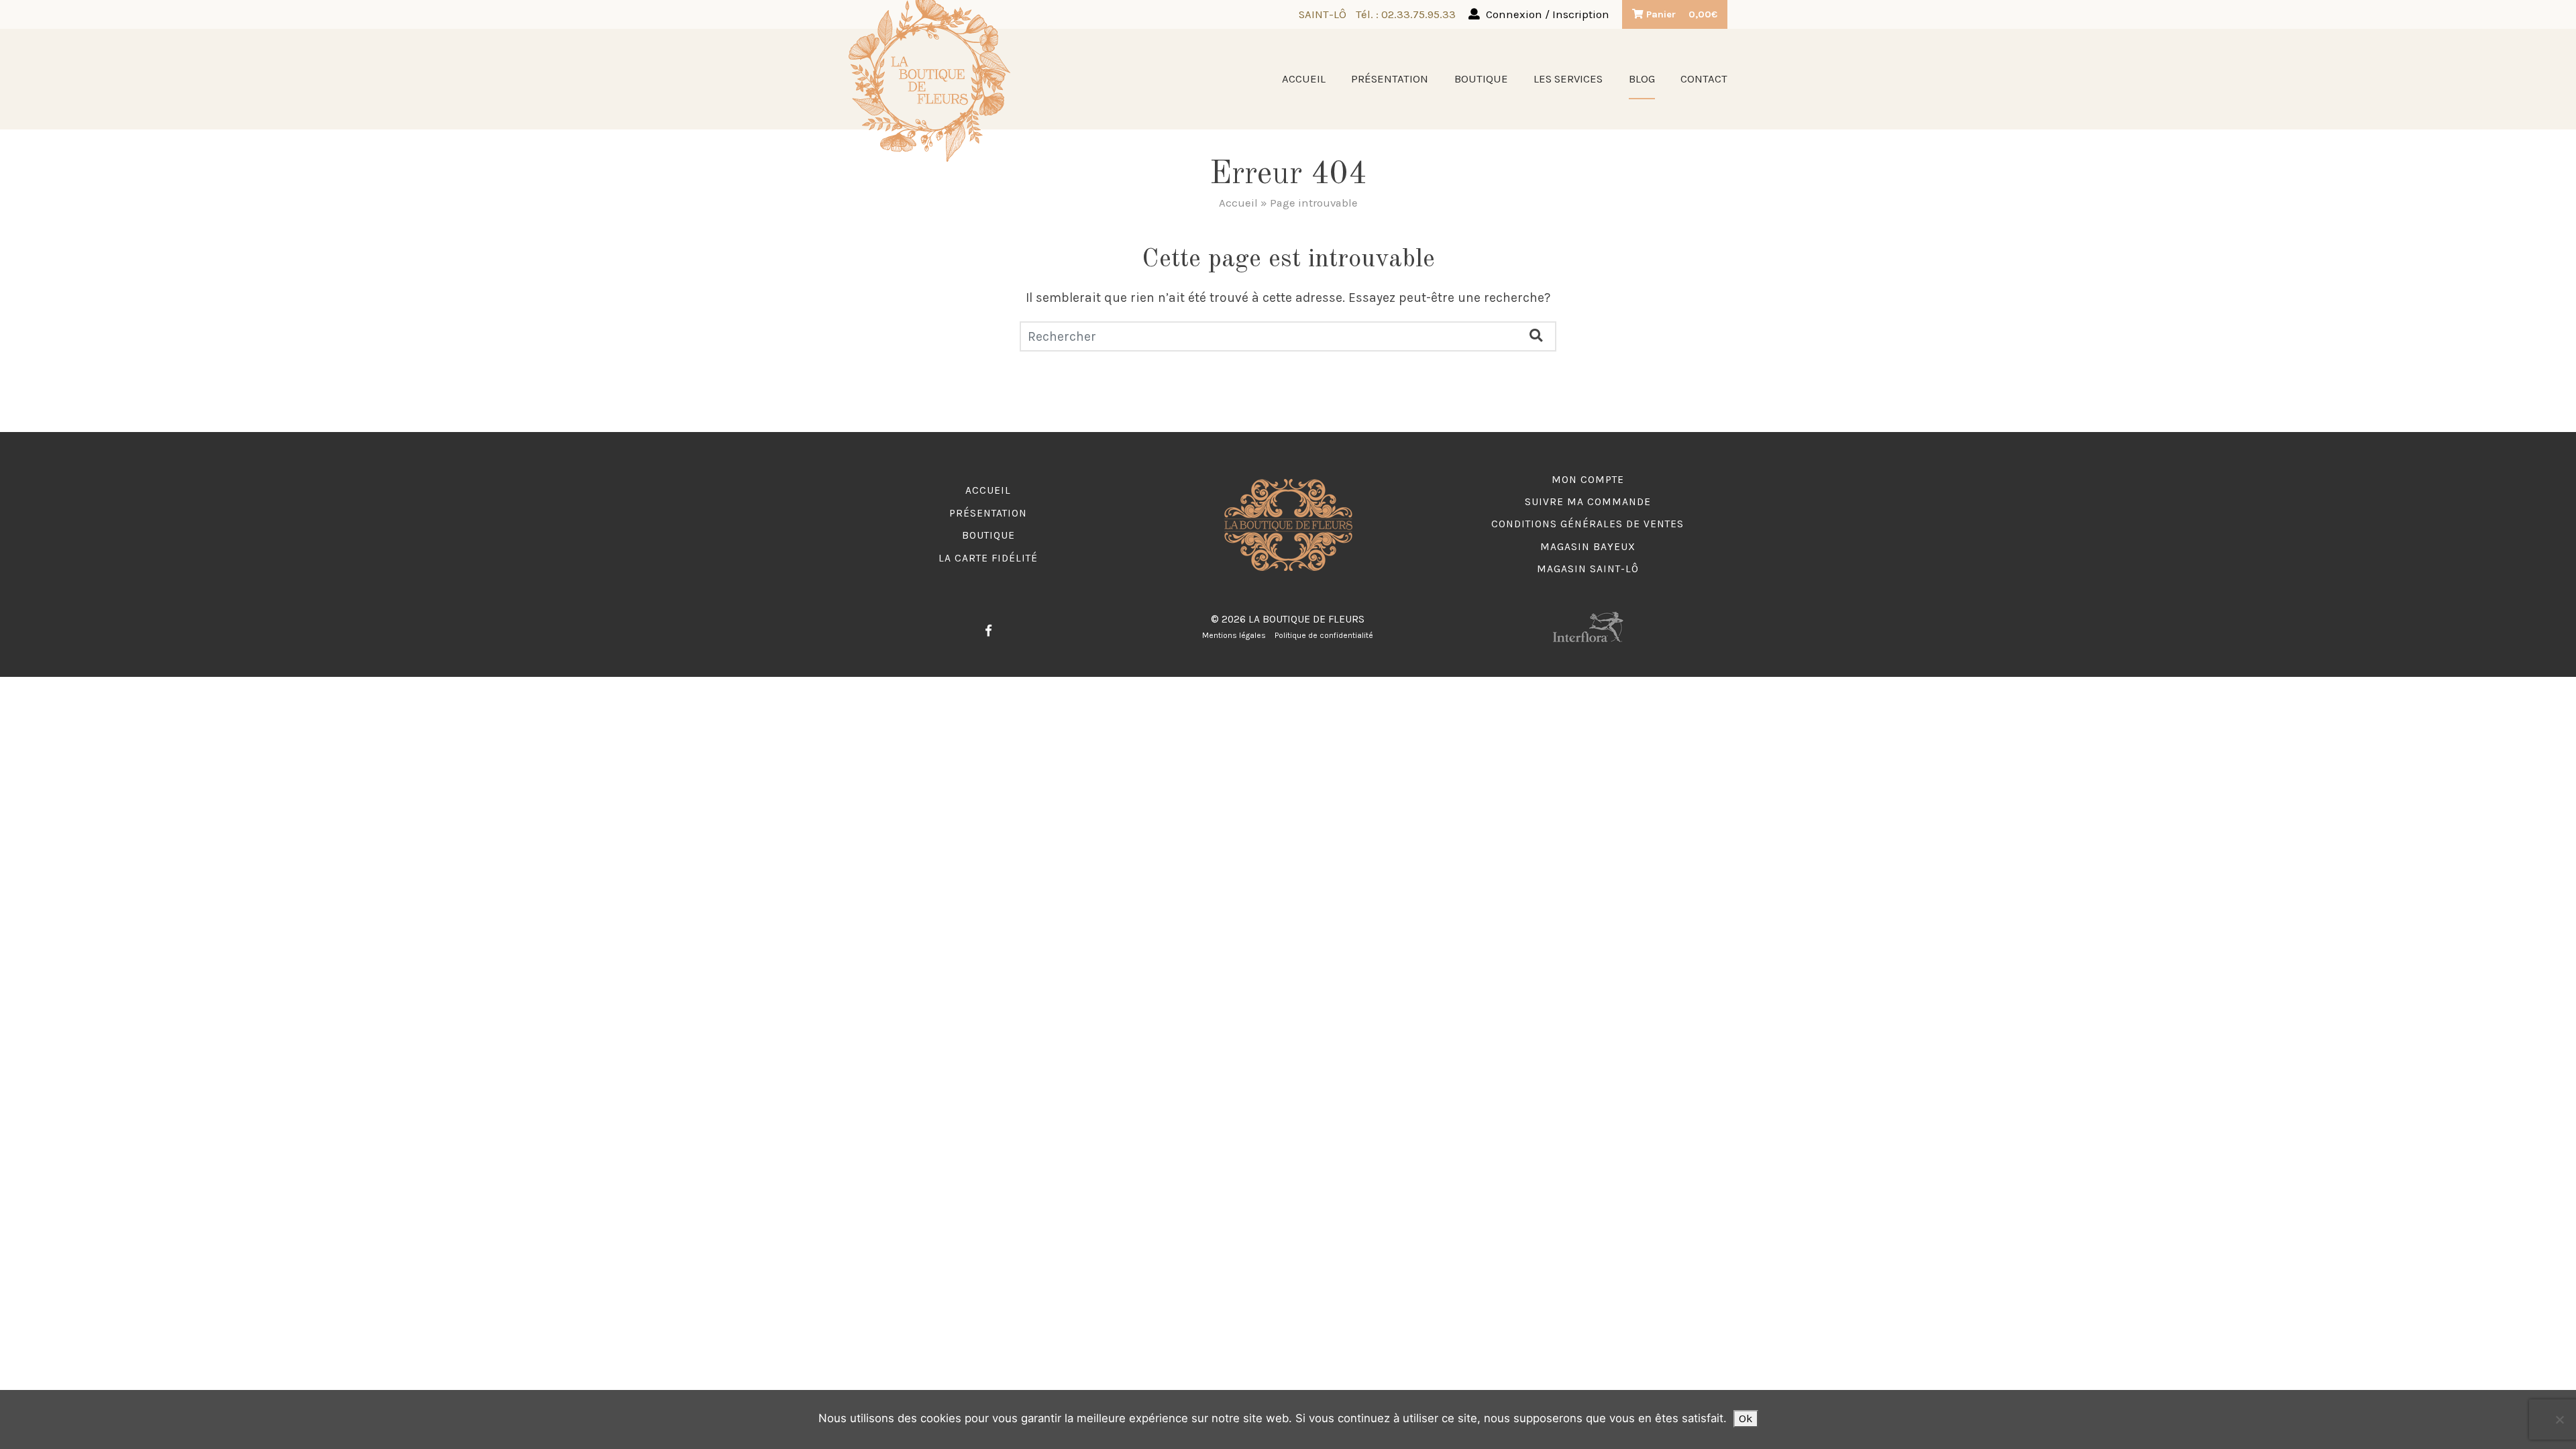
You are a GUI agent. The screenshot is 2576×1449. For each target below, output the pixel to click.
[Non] (2559, 1419)
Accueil (1304, 79)
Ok (1746, 1418)
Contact (1704, 79)
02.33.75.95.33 (1418, 14)
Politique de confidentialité (1324, 635)
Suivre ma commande (1588, 502)
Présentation (1390, 79)
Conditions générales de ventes (1588, 524)
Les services (1568, 79)
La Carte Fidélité (988, 558)
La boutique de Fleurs (1306, 619)
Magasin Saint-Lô (1588, 569)
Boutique (1481, 79)
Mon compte (1588, 480)
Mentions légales (1234, 635)
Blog (1642, 79)
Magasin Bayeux (1588, 547)
